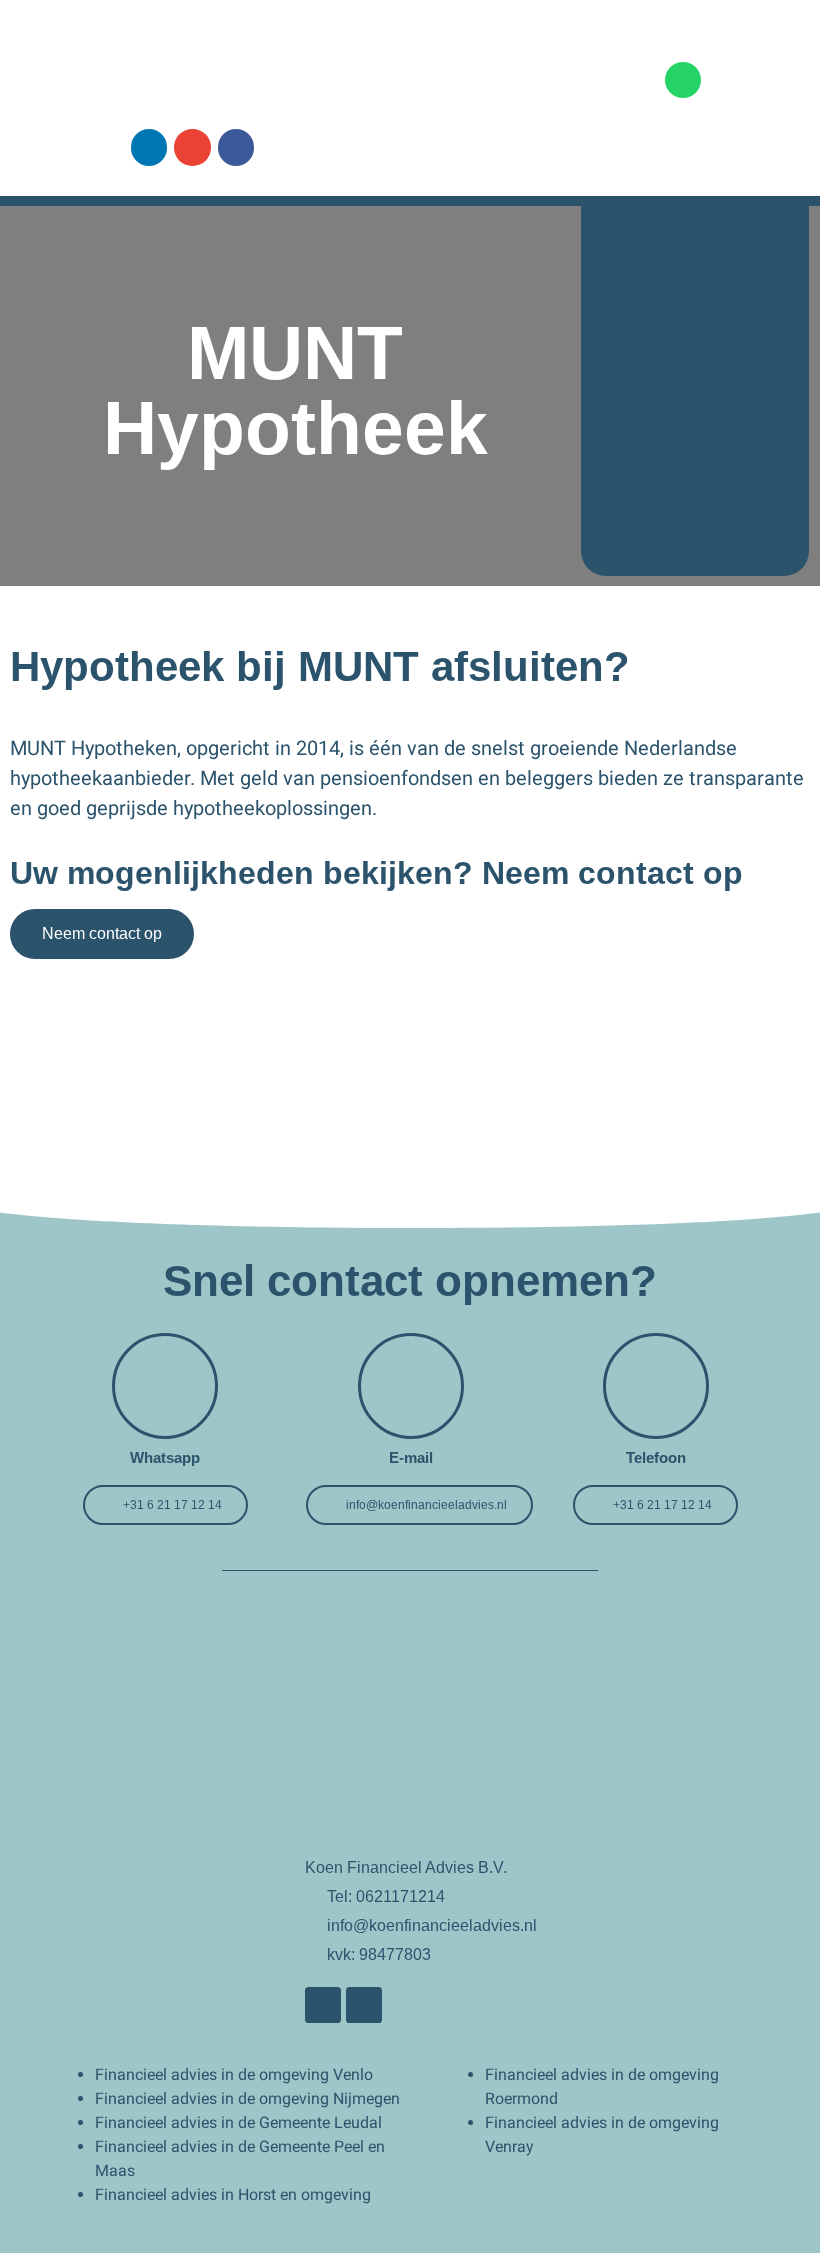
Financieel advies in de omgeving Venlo (234, 2074)
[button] (547, 79)
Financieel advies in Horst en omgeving (233, 2194)
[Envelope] (192, 147)
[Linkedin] (149, 147)
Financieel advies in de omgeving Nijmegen (247, 2098)
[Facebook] (236, 147)
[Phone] (683, 80)
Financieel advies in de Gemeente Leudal (238, 2122)
